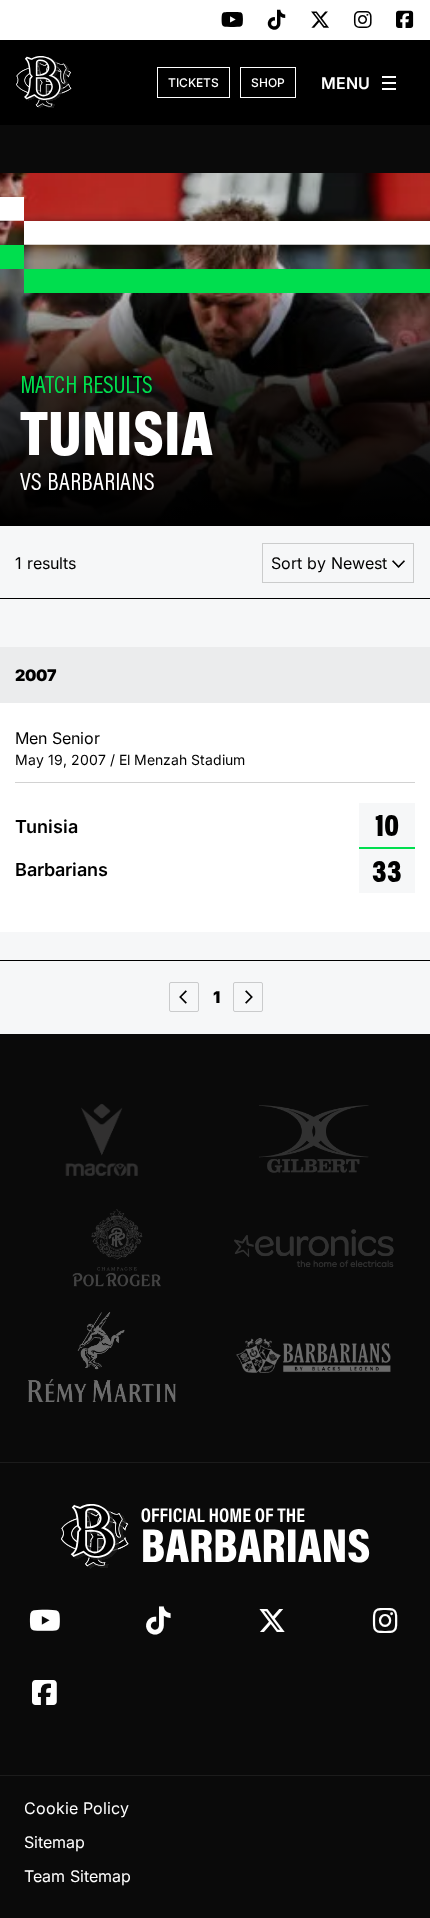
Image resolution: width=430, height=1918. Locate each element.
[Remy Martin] (116, 1357)
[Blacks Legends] (313, 1357)
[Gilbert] (313, 1139)
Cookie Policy (76, 1808)
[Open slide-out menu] (360, 83)
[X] (320, 21)
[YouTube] (232, 21)
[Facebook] (405, 21)
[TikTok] (277, 21)
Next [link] (248, 997)
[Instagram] (363, 21)
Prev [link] (184, 997)
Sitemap (54, 1842)
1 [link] (216, 997)
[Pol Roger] (116, 1248)
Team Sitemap (77, 1876)
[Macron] (116, 1139)
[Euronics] (313, 1248)
